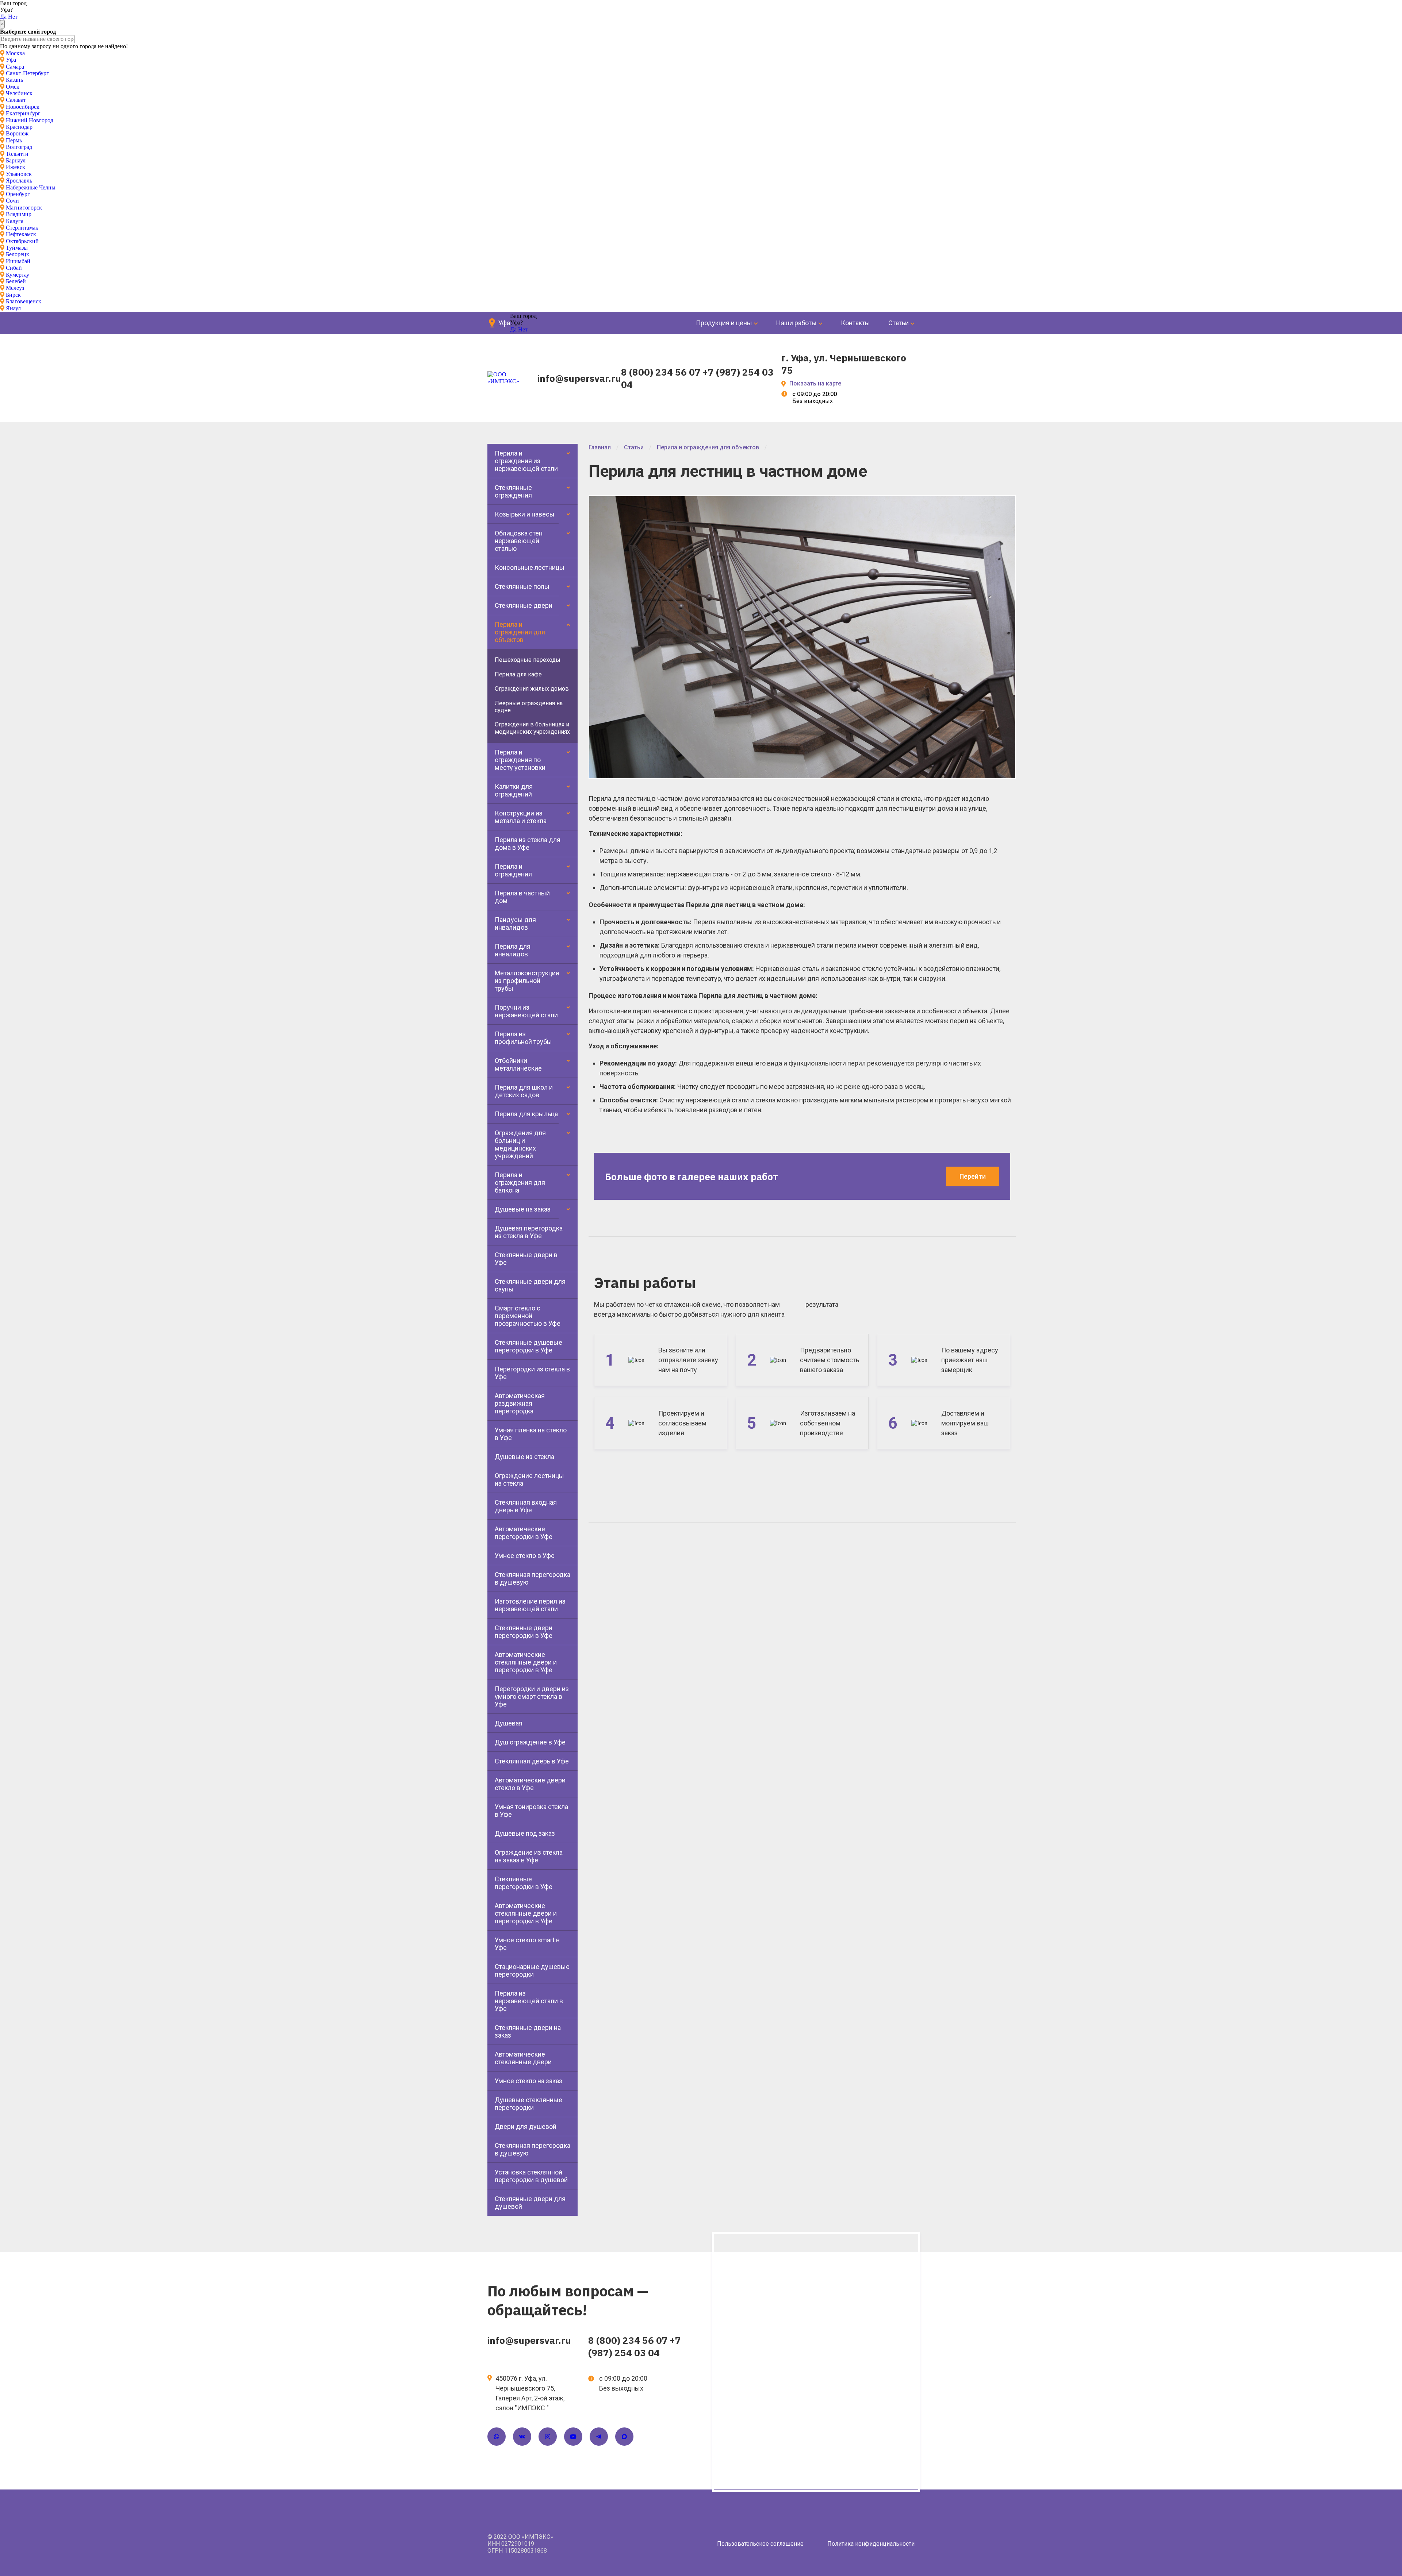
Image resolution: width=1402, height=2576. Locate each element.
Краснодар (19, 127)
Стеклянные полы (522, 586)
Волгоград (19, 147)
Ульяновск (19, 174)
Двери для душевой (526, 2126)
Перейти (973, 1176)
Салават (16, 100)
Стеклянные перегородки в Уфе (524, 1883)
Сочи (12, 201)
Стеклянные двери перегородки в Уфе (524, 1632)
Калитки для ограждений (514, 790)
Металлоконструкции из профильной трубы (527, 981)
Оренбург (18, 194)
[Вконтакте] (522, 2437)
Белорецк (18, 254)
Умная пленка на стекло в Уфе (531, 1434)
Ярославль (19, 181)
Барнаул (16, 160)
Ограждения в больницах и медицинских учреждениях (532, 728)
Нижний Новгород (30, 120)
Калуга (15, 221)
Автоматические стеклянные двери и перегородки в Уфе (526, 1662)
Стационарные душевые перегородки (532, 1970)
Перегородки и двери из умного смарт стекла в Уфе (532, 1696)
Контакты (855, 323)
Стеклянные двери (524, 605)
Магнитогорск (24, 208)
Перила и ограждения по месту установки (520, 760)
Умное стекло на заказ (528, 2081)
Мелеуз (15, 288)
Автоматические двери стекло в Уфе (530, 1784)
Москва (15, 53)
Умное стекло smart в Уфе (527, 1944)
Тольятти (17, 154)
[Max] (624, 2437)
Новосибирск (23, 107)
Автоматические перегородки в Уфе (524, 1533)
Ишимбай (18, 261)
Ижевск (16, 167)
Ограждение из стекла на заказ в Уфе (529, 1856)
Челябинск (19, 93)
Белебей (16, 281)
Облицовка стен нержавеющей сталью (519, 541)
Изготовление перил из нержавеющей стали (530, 1605)
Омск (13, 87)
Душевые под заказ (525, 1833)
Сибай (14, 268)
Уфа (11, 60)
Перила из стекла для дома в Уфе (528, 844)
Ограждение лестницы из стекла (529, 1479)
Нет (13, 17)
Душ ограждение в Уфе (530, 1742)
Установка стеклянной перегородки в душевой (531, 2176)
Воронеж (17, 133)
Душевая (509, 1723)
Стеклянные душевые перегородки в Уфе (528, 1346)
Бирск (13, 295)
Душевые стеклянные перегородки (528, 2104)
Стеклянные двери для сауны (530, 1285)
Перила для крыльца (526, 1114)
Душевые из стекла (524, 1457)
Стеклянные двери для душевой (530, 2203)
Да (3, 17)
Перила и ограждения (513, 870)
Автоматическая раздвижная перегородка (520, 1403)
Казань (14, 80)
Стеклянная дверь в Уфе (532, 1761)
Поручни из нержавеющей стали (526, 1011)
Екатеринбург (23, 113)
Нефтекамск (21, 234)
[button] (1008, 503)
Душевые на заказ (523, 1209)
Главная (600, 447)
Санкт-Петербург (27, 73)
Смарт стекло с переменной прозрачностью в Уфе (528, 1316)
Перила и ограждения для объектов (520, 632)
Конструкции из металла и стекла (521, 817)
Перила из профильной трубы (523, 1038)
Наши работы (796, 323)
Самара (15, 67)
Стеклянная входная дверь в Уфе (526, 1506)
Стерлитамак (22, 228)
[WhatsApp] (497, 2437)
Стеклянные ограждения (513, 491)
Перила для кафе (518, 674)
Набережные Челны (31, 187)
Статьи (899, 323)
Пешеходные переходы (528, 660)
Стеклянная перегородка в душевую (533, 1578)
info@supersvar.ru (579, 378)
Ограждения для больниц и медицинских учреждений (520, 1144)
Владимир (19, 214)
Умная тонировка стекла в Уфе (531, 1811)
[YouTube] (573, 2437)
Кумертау (18, 275)
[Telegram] (599, 2437)
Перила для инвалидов (513, 950)
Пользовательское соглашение (760, 2544)
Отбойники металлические (518, 1064)
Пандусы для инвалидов (515, 924)
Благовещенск (24, 301)
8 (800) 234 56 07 (661, 372)
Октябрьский (22, 241)
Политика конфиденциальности (871, 2544)
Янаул (13, 308)
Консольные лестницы (530, 567)
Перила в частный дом (522, 897)
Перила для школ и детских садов (524, 1091)
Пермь (14, 140)
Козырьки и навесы (525, 514)
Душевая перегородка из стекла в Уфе (529, 1232)
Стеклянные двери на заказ (528, 2031)
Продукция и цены (724, 323)
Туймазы (17, 248)
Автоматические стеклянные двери (523, 2058)
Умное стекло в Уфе (525, 1556)
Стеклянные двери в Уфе (526, 1259)
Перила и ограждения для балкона (520, 1183)
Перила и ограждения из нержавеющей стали (526, 461)
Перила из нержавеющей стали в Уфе (529, 2001)
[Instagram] (548, 2437)
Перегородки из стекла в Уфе (532, 1373)
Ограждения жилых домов (532, 689)
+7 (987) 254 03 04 (635, 2346)
